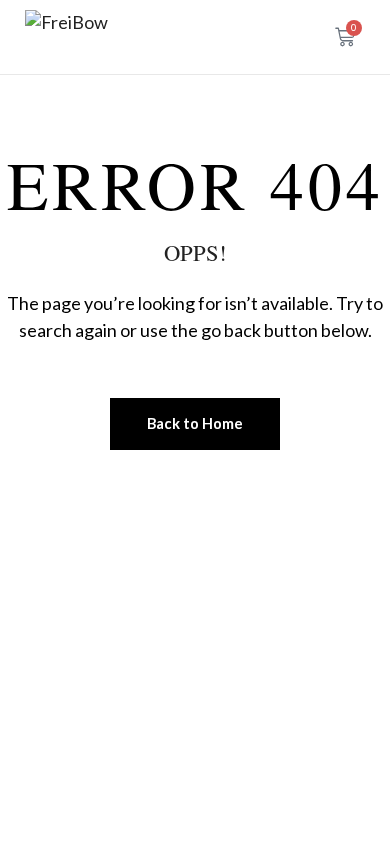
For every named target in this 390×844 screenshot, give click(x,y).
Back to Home (195, 423)
